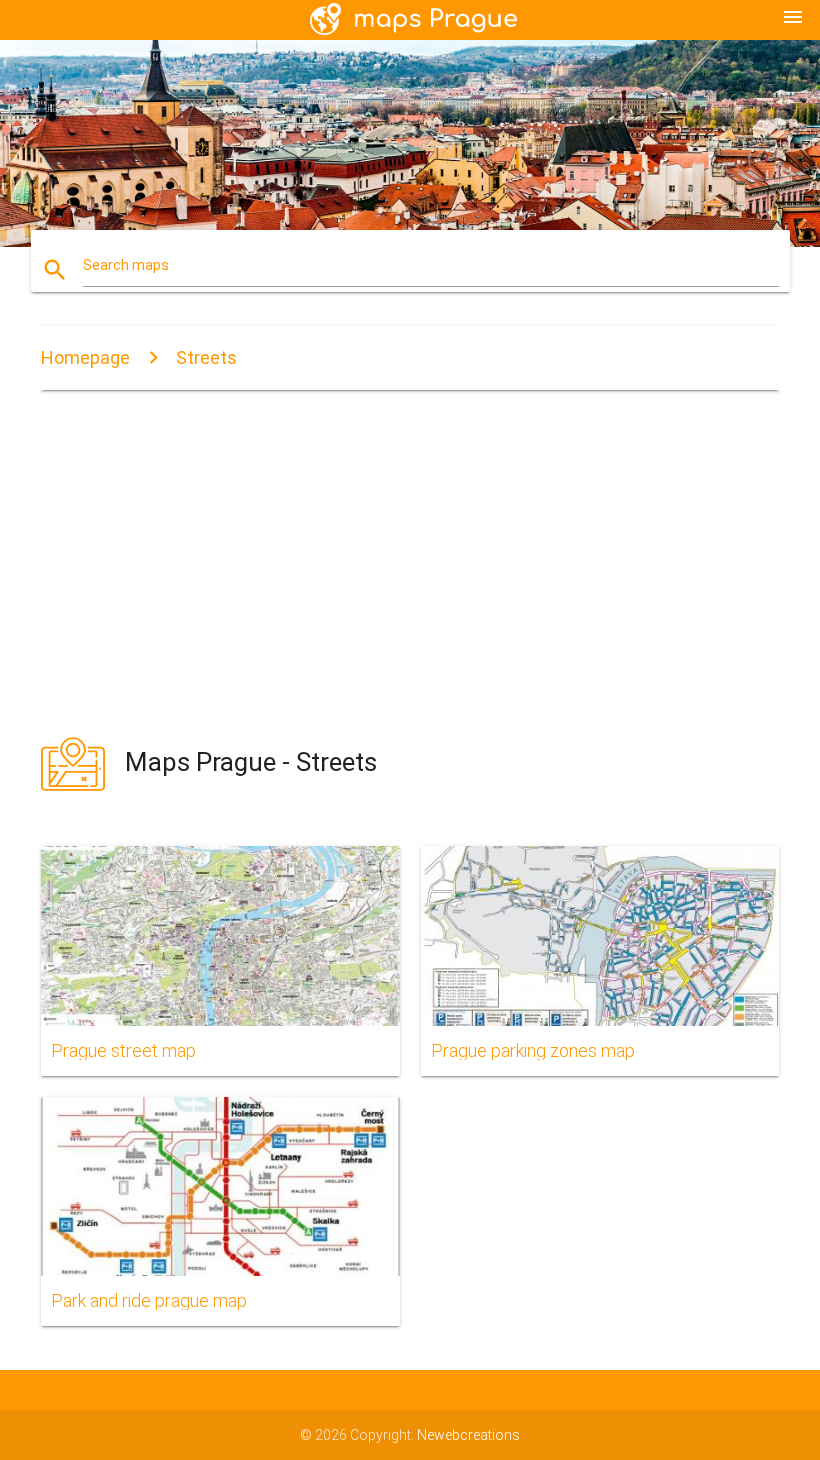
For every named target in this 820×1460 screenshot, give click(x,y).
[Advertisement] (410, 563)
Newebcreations (468, 1435)
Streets (206, 357)
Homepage (85, 357)
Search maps (126, 265)
